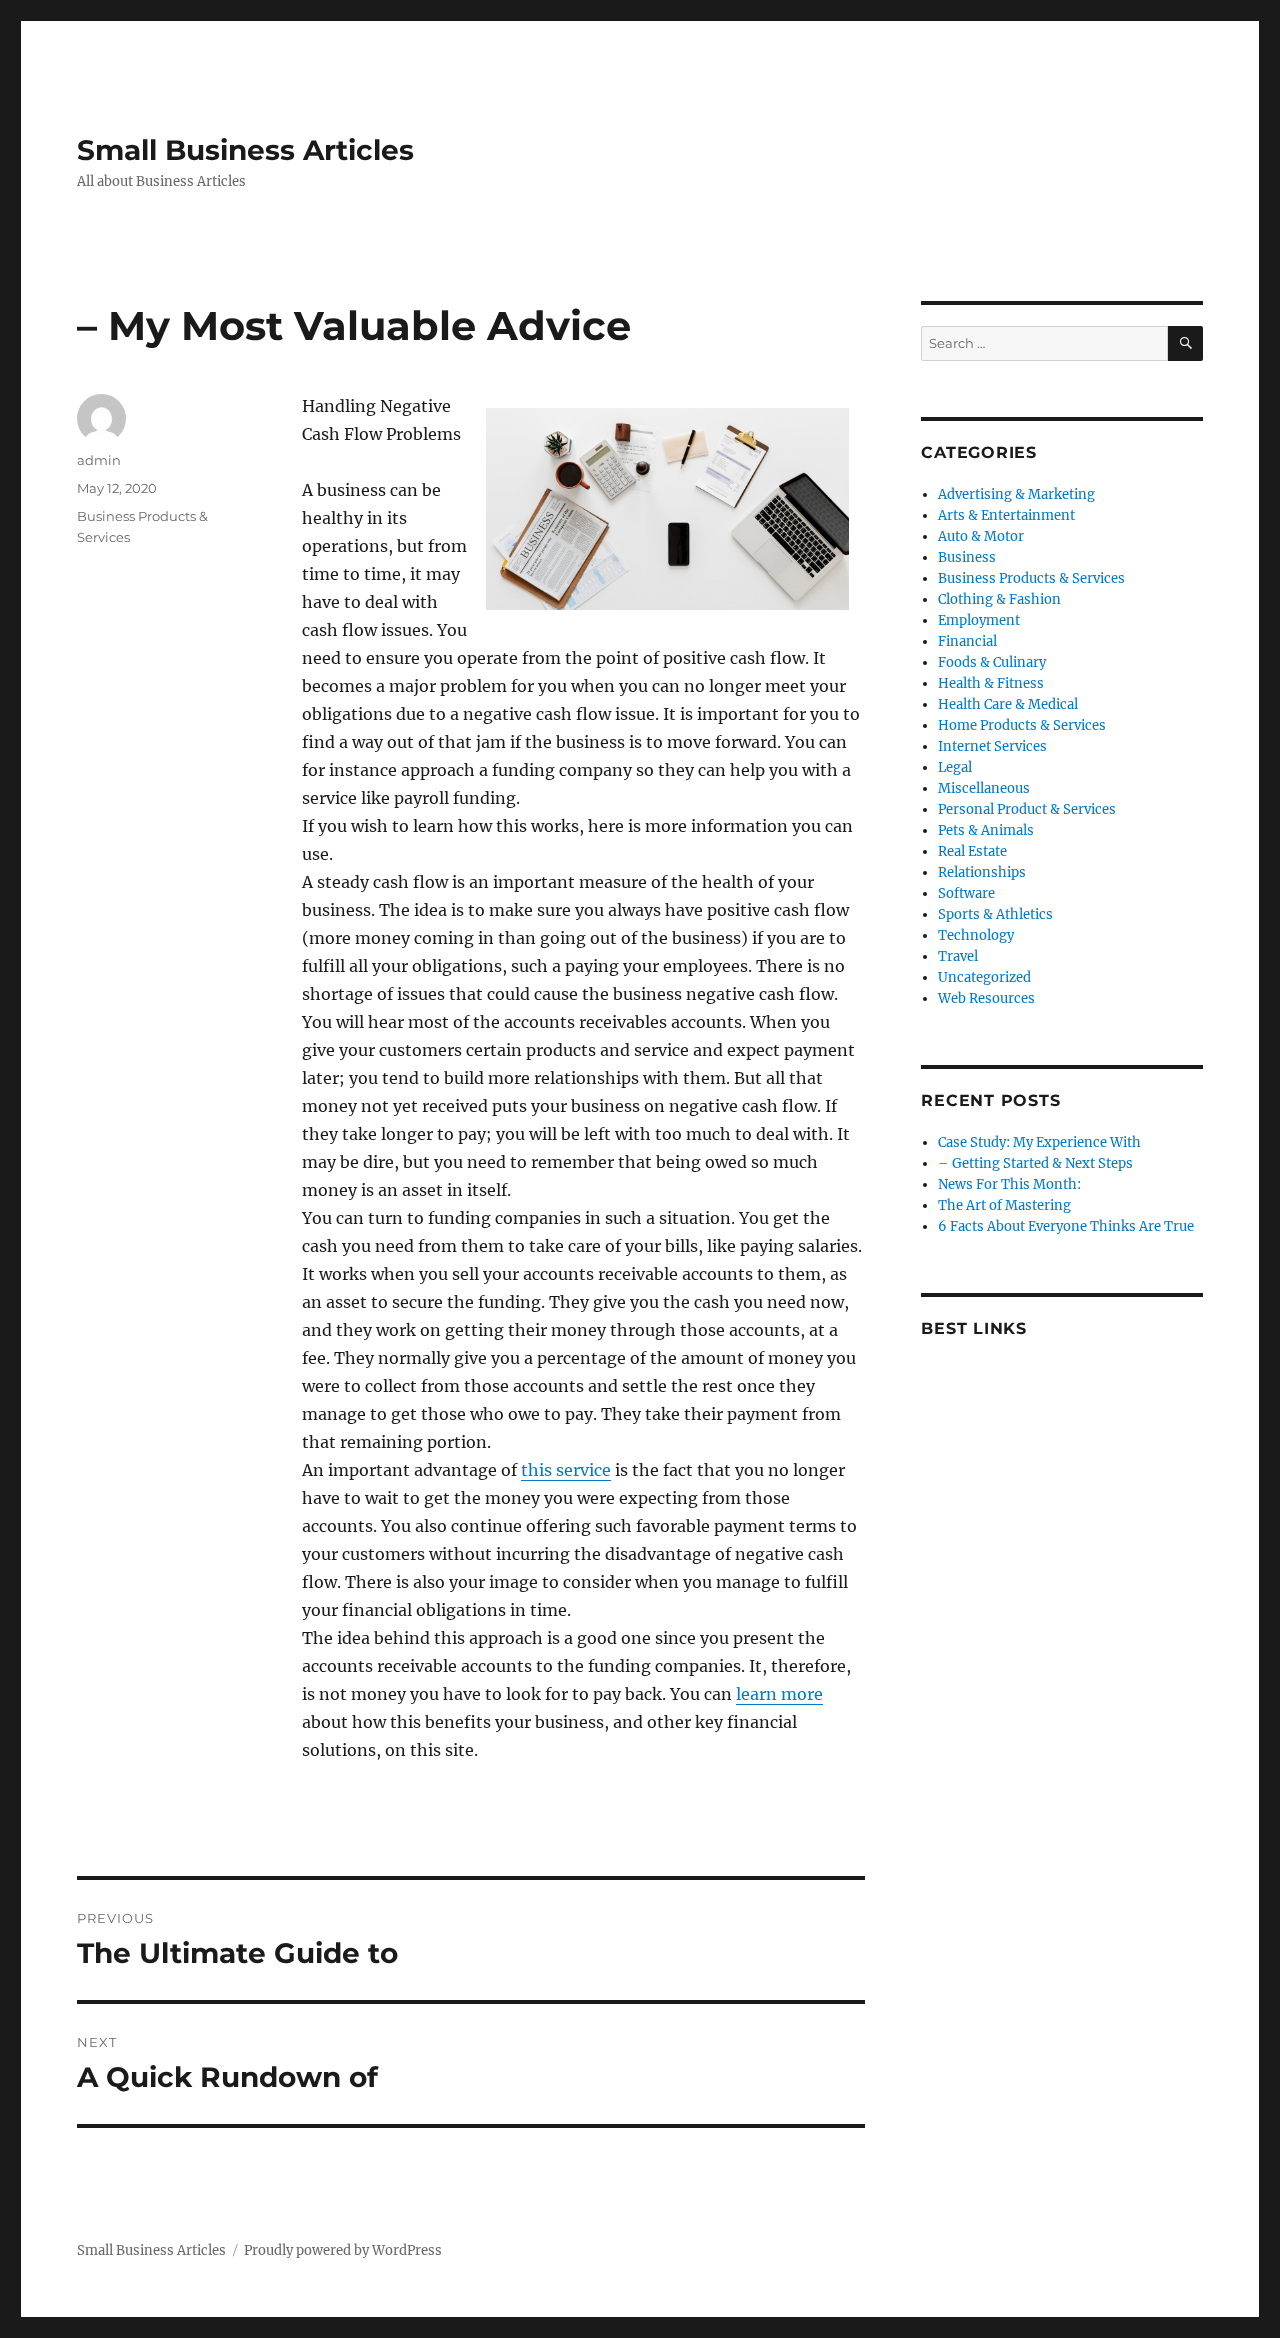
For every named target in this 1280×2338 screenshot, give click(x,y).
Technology (976, 935)
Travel (958, 956)
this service (566, 1470)
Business (967, 557)
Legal (955, 767)
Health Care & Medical (1008, 704)
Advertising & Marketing (1016, 494)
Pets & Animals (986, 830)
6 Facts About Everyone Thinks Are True (1066, 1226)
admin (99, 460)
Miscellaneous (984, 788)
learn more (779, 1694)
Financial (967, 641)
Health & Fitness (991, 683)
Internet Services (992, 746)
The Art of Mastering (1004, 1205)
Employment (979, 620)
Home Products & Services (1022, 725)
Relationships (982, 872)
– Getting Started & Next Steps (1035, 1163)
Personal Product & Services (1027, 809)
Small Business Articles (245, 150)
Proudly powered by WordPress (343, 2250)
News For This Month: (1009, 1184)
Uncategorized (984, 977)
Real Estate (972, 851)
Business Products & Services (1031, 578)
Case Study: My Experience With (1039, 1142)
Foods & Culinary (992, 662)
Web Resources (986, 998)
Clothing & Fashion (999, 599)
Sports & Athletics (995, 914)
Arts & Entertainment (1006, 515)
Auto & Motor (981, 536)
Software (966, 893)
